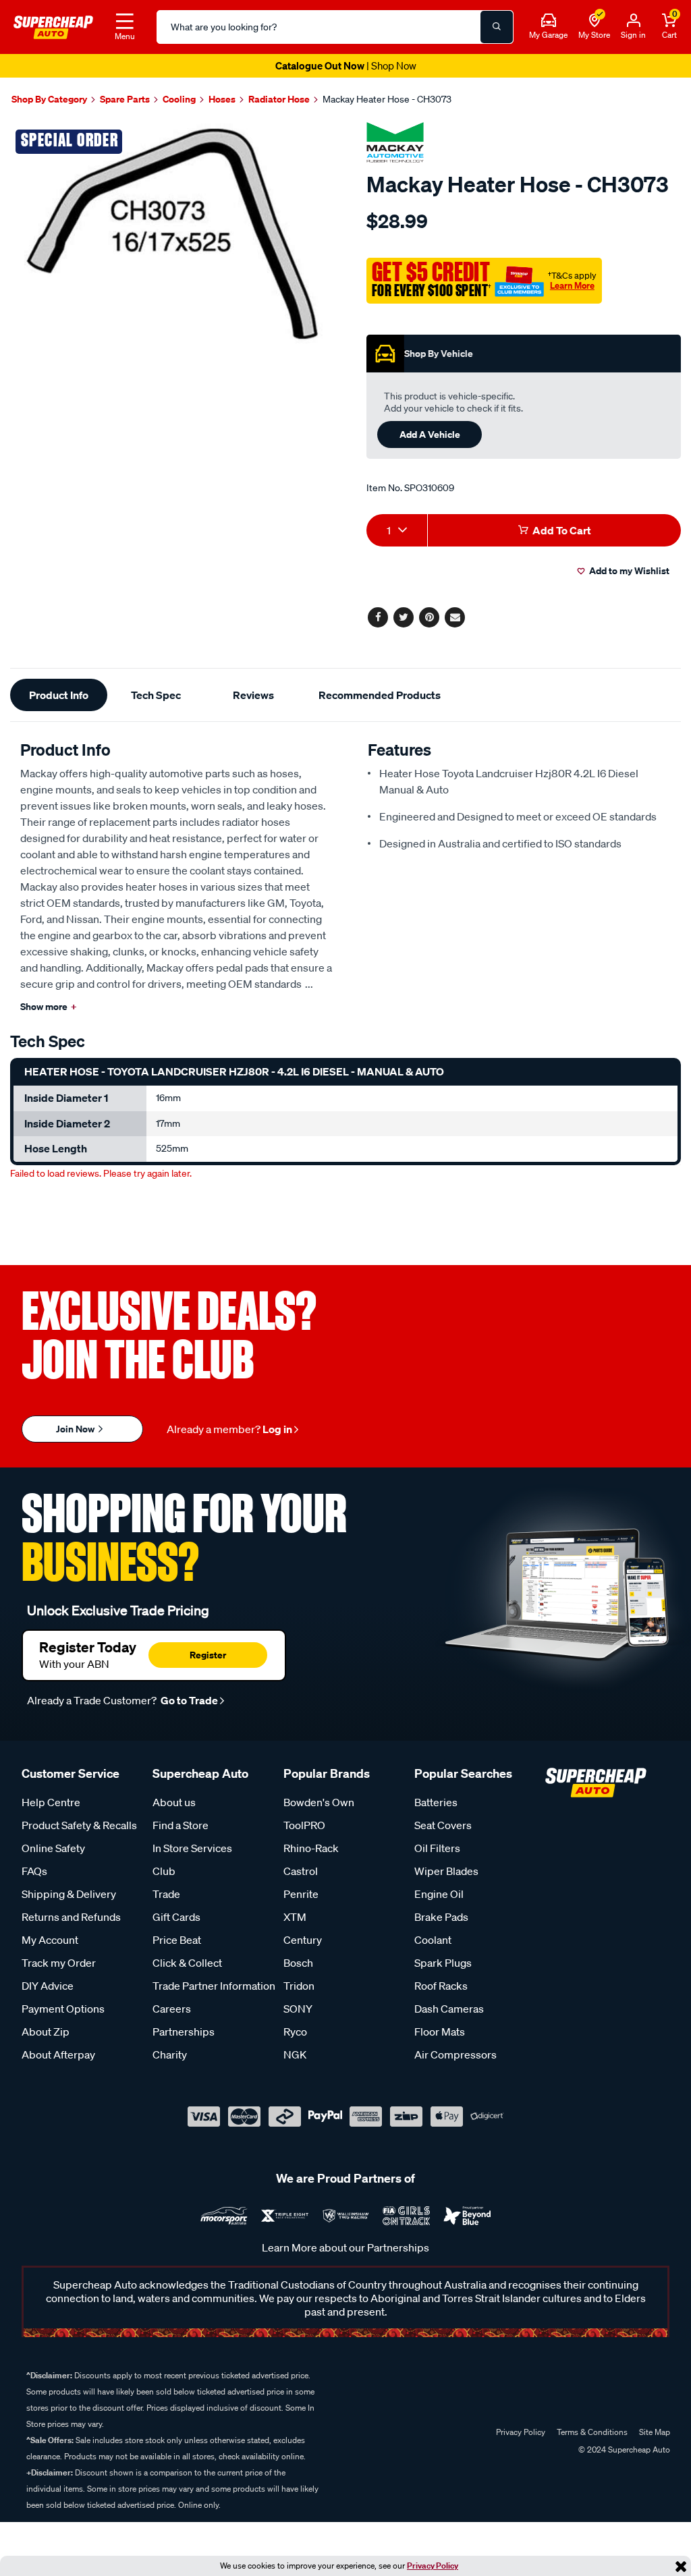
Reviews (253, 695)
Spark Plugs (443, 1963)
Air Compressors (455, 2054)
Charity (170, 2054)
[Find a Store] (595, 21)
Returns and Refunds (71, 1917)
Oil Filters (437, 1848)
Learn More (572, 285)
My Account (50, 1940)
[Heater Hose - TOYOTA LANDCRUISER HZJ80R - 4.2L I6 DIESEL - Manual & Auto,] (173, 234)
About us (174, 1802)
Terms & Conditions (592, 2432)
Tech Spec (156, 695)
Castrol (301, 1871)
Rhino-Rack (311, 1848)
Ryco (295, 2032)
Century (303, 1940)
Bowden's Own (319, 1802)
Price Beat (177, 1940)
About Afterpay (58, 2054)
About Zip (46, 2032)
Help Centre (51, 1802)
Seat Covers (443, 1825)
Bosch (298, 1963)
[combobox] (397, 530)
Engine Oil (439, 1894)
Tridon (299, 1986)
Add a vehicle (430, 434)
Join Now (76, 1429)
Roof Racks (441, 1986)
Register (208, 1655)
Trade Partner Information (214, 1986)
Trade (166, 1894)
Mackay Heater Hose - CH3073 (387, 99)
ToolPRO (304, 1825)
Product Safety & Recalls (79, 1825)
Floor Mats (440, 2032)
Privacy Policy (433, 2566)
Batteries (436, 1802)
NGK (295, 2054)
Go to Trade (188, 1700)
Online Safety (53, 1848)
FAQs (34, 1871)
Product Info (59, 695)
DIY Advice (48, 1986)
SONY (298, 2009)
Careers (172, 2009)
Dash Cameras (449, 2009)
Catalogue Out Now (346, 65)
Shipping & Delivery (69, 1894)
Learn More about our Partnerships (345, 2247)
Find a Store (181, 1825)
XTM (295, 1917)
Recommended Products (380, 695)
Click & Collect (187, 1963)
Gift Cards (176, 1917)
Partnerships (184, 2032)
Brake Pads (441, 1917)
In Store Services (192, 1848)
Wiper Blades (446, 1871)
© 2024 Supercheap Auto (623, 2449)
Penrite (301, 1894)
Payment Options (63, 2009)
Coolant (433, 1940)
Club (164, 1871)
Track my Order (59, 1963)
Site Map (655, 2432)
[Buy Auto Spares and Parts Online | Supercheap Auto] (53, 26)
